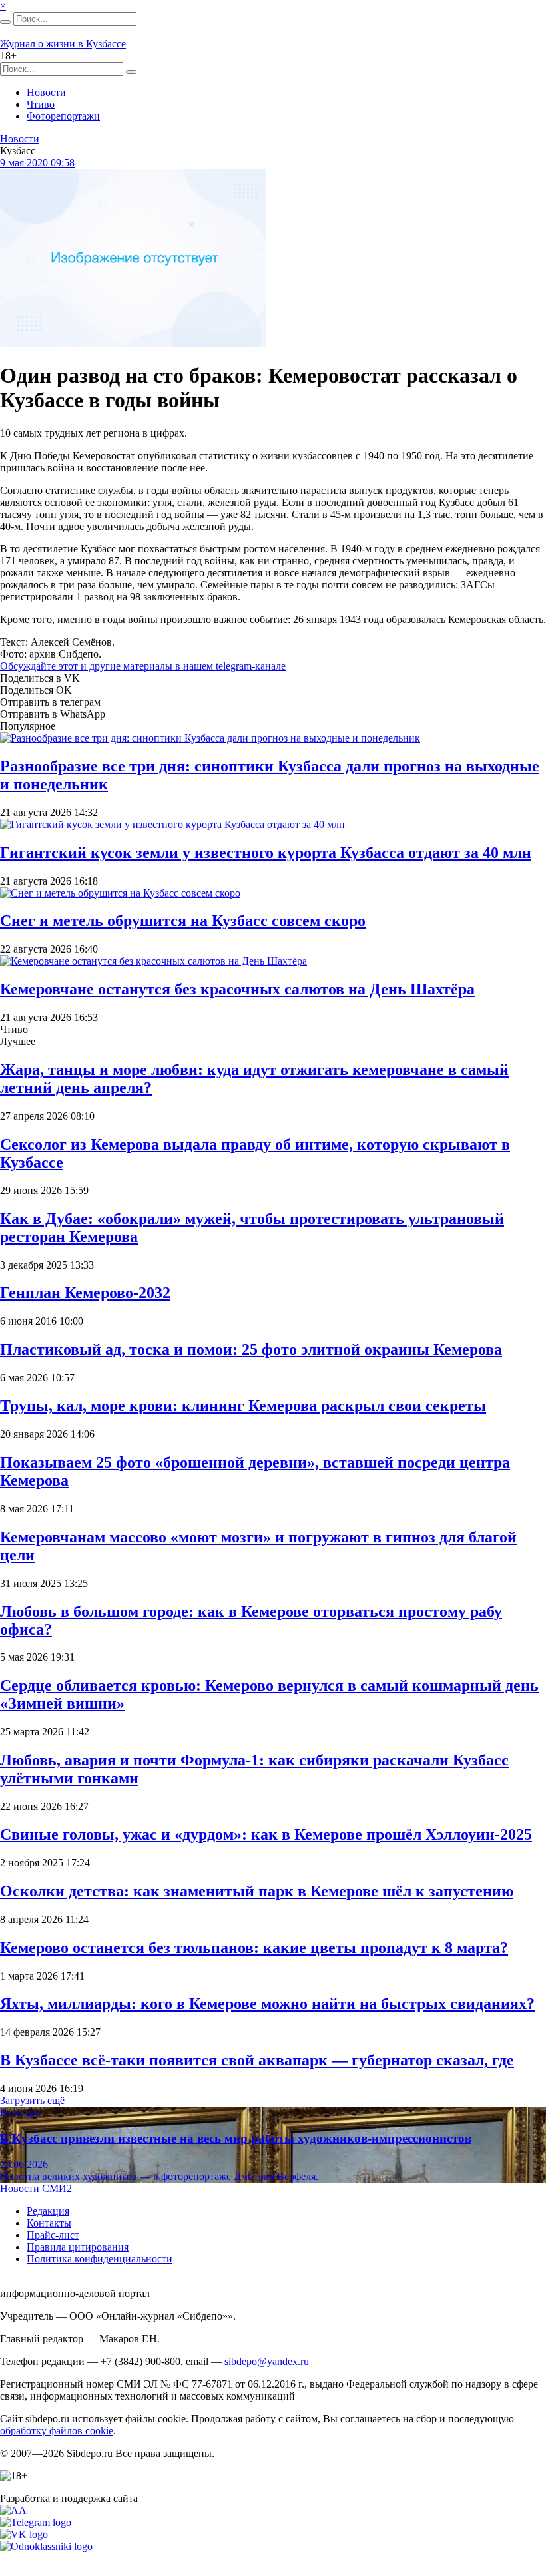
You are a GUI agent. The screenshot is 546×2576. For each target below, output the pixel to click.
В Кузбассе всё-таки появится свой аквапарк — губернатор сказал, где (257, 2060)
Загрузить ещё (32, 2100)
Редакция (48, 2211)
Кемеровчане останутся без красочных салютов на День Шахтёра (237, 989)
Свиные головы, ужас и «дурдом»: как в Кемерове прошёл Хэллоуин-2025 (266, 1834)
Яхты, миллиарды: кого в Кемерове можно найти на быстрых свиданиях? (267, 2004)
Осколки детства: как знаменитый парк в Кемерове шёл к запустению (257, 1891)
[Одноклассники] (46, 2546)
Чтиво (41, 104)
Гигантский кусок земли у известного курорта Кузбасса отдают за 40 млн (266, 853)
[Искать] (5, 22)
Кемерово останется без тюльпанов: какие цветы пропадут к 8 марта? (254, 1948)
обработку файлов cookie (57, 2431)
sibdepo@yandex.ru (267, 2361)
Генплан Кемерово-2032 (85, 1293)
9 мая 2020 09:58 (37, 163)
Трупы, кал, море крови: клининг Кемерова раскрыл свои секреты (243, 1406)
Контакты (49, 2223)
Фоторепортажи (63, 116)
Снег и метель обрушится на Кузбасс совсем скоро (183, 921)
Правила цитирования (78, 2247)
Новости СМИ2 (36, 2188)
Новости (46, 92)
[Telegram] (36, 2522)
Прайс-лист (53, 2235)
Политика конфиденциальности (100, 2259)
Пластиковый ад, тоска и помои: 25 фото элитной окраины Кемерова (251, 1349)
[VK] (24, 2534)
